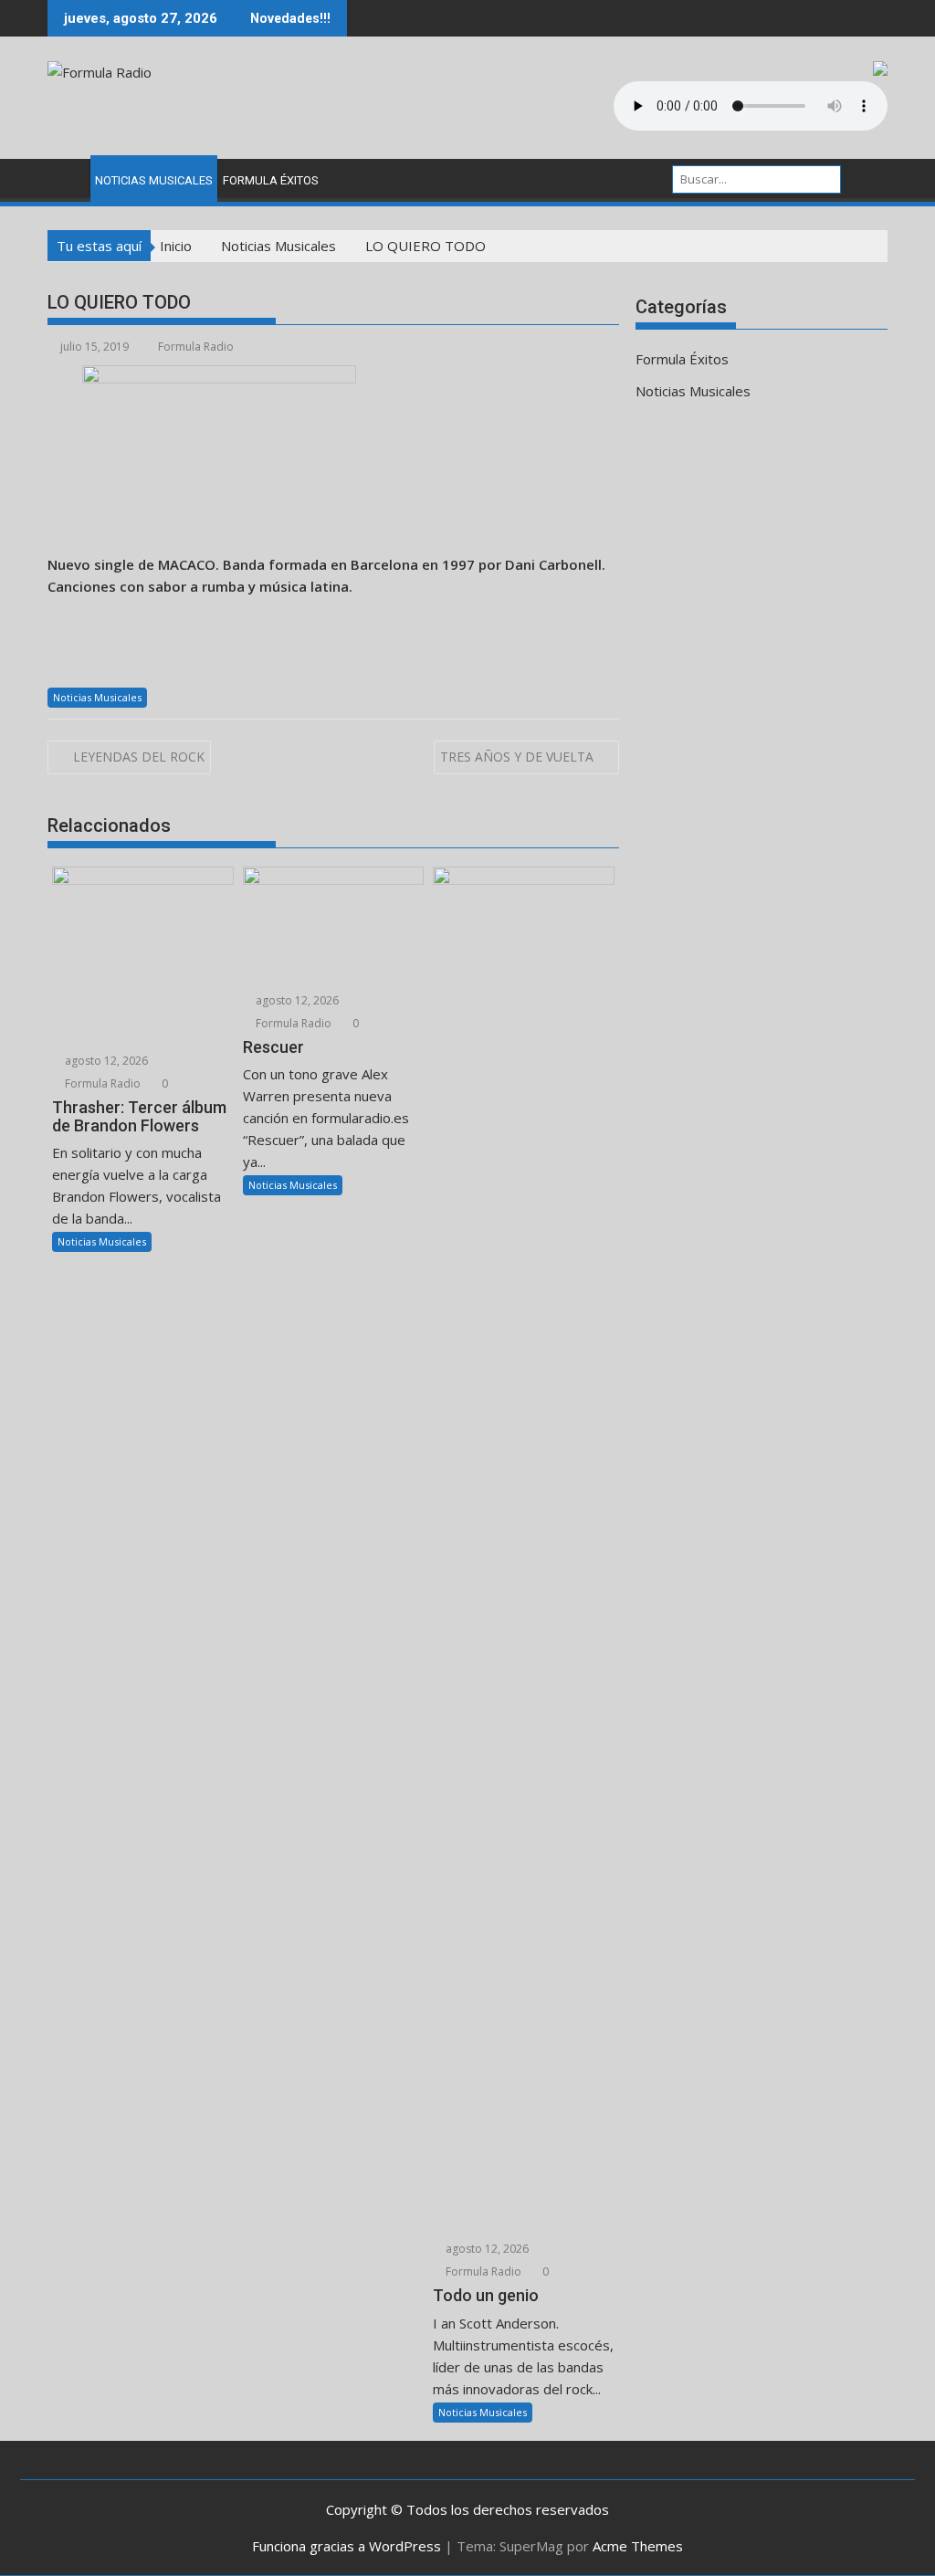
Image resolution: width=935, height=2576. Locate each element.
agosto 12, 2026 (105, 1061)
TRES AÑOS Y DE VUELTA (517, 757)
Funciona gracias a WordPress (347, 2546)
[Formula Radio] (65, 177)
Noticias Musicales (154, 180)
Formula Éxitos (271, 180)
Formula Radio (196, 347)
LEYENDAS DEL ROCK (139, 757)
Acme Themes (638, 2546)
